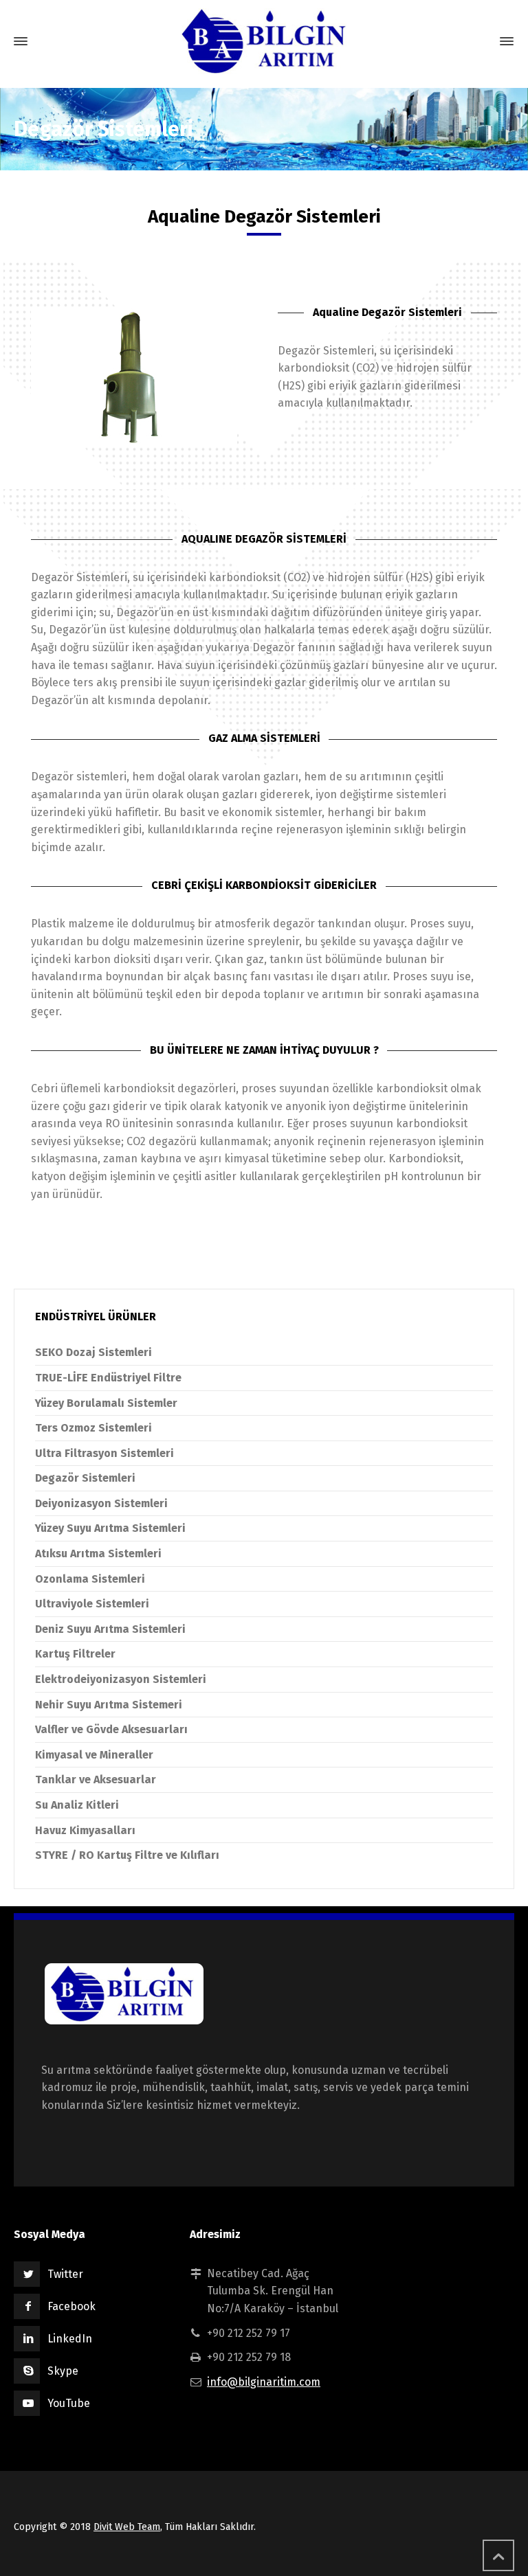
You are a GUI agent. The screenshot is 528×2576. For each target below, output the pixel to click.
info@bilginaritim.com (264, 2382)
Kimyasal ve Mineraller (94, 1755)
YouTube (69, 2403)
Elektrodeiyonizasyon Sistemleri (121, 1679)
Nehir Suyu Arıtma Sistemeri (109, 1705)
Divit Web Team (127, 2527)
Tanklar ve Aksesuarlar (96, 1780)
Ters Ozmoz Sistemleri (93, 1428)
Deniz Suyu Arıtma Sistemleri (110, 1629)
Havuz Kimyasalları (85, 1830)
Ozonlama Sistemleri (90, 1579)
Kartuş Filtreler (75, 1654)
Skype (63, 2371)
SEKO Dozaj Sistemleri (93, 1352)
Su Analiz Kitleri (77, 1805)
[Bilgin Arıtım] (264, 41)
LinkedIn (70, 2339)
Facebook (71, 2306)
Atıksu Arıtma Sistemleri (98, 1553)
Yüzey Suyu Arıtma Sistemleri (110, 1528)
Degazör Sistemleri (85, 1478)
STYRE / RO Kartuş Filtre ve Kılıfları (127, 1855)
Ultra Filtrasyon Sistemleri (104, 1453)
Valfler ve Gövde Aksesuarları (111, 1729)
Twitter (65, 2274)
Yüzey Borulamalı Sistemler (106, 1403)
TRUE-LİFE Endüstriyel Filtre (108, 1378)
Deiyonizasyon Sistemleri (101, 1503)
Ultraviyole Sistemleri (92, 1604)
